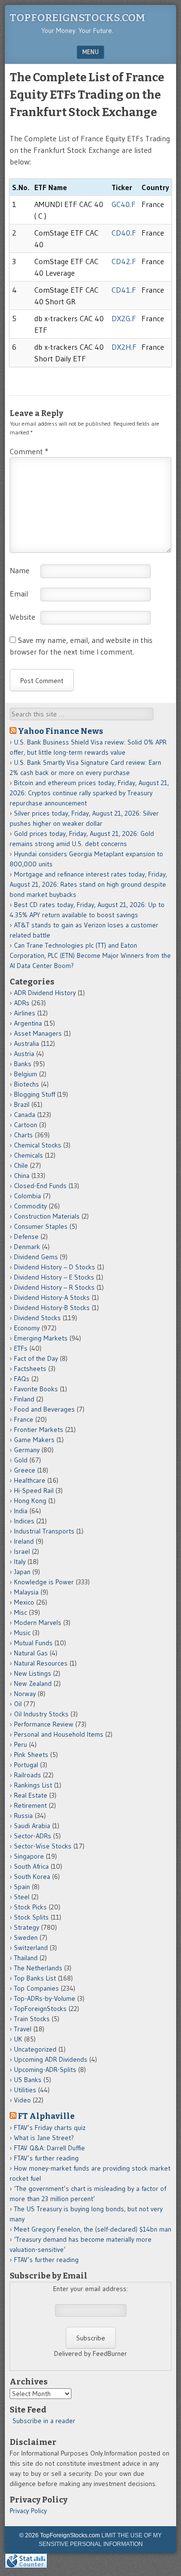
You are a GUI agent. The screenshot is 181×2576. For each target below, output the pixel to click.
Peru (21, 1744)
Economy (27, 1328)
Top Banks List (35, 1978)
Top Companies (36, 1988)
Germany (27, 1450)
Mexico (24, 1602)
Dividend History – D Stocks (55, 1267)
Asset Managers (38, 1033)
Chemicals (28, 1155)
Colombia (28, 1196)
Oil (18, 1704)
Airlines (25, 1013)
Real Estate (31, 1795)
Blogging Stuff (35, 1094)
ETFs (21, 1348)
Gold (21, 1460)
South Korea (32, 1876)
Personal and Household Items (59, 1734)
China (22, 1176)
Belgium (26, 1074)
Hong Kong (30, 1501)
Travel (23, 2029)
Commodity (30, 1206)
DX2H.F (124, 347)
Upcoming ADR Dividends (51, 2059)
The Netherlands (38, 1968)
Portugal (26, 1765)
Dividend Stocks (37, 1318)
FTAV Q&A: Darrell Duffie (49, 2148)
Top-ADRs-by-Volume (45, 1998)
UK (18, 2039)
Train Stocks (32, 2019)
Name (20, 570)
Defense (26, 1236)
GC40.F (124, 204)
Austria (24, 1054)
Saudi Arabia (32, 1826)
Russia (23, 1816)
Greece (25, 1470)
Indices (24, 1521)
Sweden (26, 1937)
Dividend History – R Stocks (54, 1287)
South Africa (31, 1866)
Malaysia (26, 1592)
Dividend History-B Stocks (52, 1308)
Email (19, 594)
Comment (29, 451)
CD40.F (124, 233)
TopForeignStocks (40, 2009)
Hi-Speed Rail (34, 1490)
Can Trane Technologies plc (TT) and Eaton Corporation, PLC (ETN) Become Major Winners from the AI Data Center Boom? (90, 955)
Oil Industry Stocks (41, 1714)
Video (22, 2100)
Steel (22, 1897)
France (24, 1419)
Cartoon (26, 1125)
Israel (22, 1551)
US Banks (28, 2080)
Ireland (24, 1541)
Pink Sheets (31, 1755)
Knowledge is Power (44, 1582)
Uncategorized (35, 2049)
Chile (21, 1165)
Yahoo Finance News (61, 731)
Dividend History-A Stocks (52, 1297)
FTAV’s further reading (46, 2158)
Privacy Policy (28, 2511)
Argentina (28, 1023)
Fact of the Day (36, 1358)
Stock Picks (30, 1907)
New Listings (33, 1673)
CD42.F (124, 261)
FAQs (22, 1379)
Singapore (29, 1856)
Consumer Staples (41, 1226)
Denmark (27, 1247)
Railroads (28, 1775)
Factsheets (30, 1369)
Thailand (26, 1958)
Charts (23, 1135)
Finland (24, 1399)
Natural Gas (31, 1653)
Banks (23, 1064)
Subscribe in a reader (44, 2421)
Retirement (30, 1805)
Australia (27, 1043)
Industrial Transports (44, 1531)
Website (22, 617)
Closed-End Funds (40, 1186)
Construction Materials (47, 1216)
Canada (25, 1115)
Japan (22, 1572)
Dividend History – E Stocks (54, 1277)
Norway (25, 1694)
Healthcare (30, 1480)
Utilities (25, 2090)
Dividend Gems (36, 1257)
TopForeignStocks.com (77, 18)
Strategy (27, 1927)
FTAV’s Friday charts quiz (50, 2128)
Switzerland (31, 1948)
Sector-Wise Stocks (43, 1846)
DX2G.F (124, 318)
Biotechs (27, 1084)
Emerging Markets (41, 1338)
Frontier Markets (39, 1429)
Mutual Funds (33, 1643)
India (21, 1511)
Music (22, 1633)
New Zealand (33, 1683)
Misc (21, 1612)
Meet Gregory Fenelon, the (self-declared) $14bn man (93, 2229)
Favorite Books (36, 1389)
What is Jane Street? (44, 2138)
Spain (22, 1887)
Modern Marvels (38, 1623)
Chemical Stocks (38, 1145)
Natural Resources (41, 1663)
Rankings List (33, 1785)
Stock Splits (31, 1917)
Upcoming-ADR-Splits (45, 2070)
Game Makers (34, 1440)
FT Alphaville (46, 2116)
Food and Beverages (44, 1409)
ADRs (22, 1003)
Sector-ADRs (33, 1836)
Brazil (22, 1104)
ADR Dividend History (45, 993)
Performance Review (44, 1724)
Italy (20, 1562)
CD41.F (124, 290)
